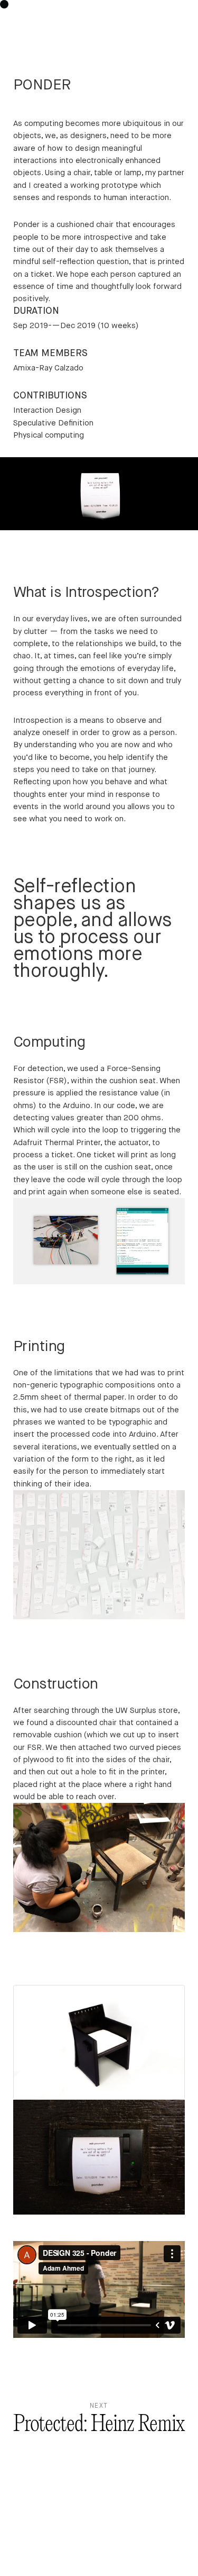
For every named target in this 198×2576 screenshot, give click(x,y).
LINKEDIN (142, 2528)
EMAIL (148, 2512)
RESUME (172, 2544)
